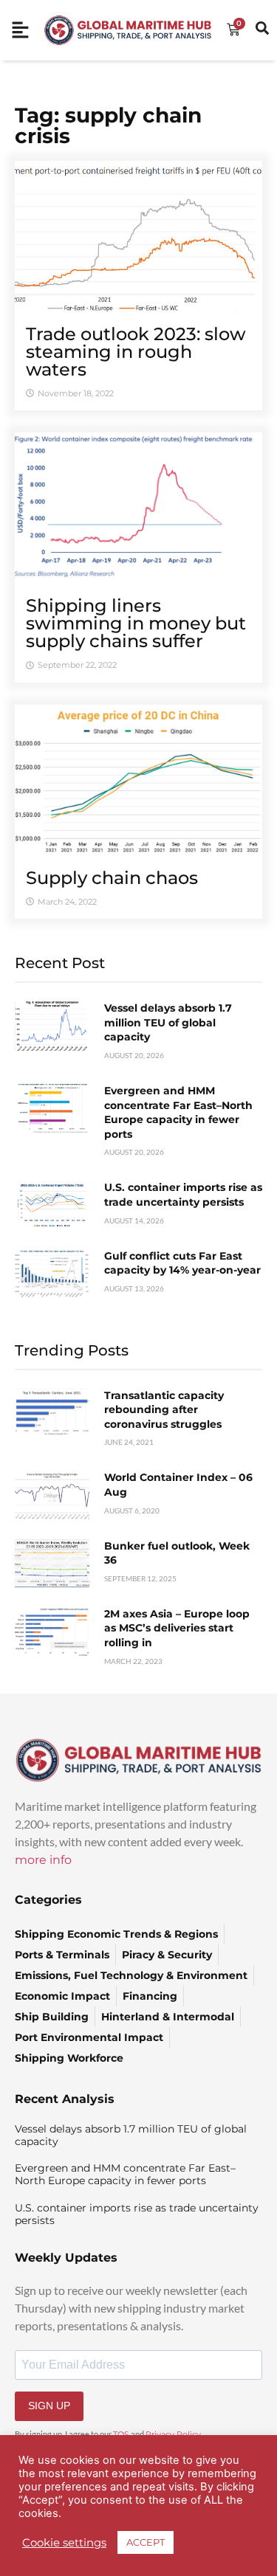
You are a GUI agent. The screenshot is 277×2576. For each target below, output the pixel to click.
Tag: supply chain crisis (108, 125)
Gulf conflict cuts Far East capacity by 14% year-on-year (182, 1263)
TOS (121, 2434)
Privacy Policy (173, 2434)
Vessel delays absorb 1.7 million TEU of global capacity (168, 1022)
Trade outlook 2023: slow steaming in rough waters (136, 352)
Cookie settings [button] (64, 2543)
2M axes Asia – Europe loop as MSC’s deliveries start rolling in (177, 1628)
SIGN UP (49, 2406)
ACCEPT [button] (146, 2542)
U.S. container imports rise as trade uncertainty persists (183, 1195)
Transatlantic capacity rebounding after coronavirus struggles (164, 1410)
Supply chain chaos (112, 878)
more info (43, 1860)
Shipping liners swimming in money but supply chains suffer (136, 623)
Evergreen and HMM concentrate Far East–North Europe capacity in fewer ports (178, 1112)
